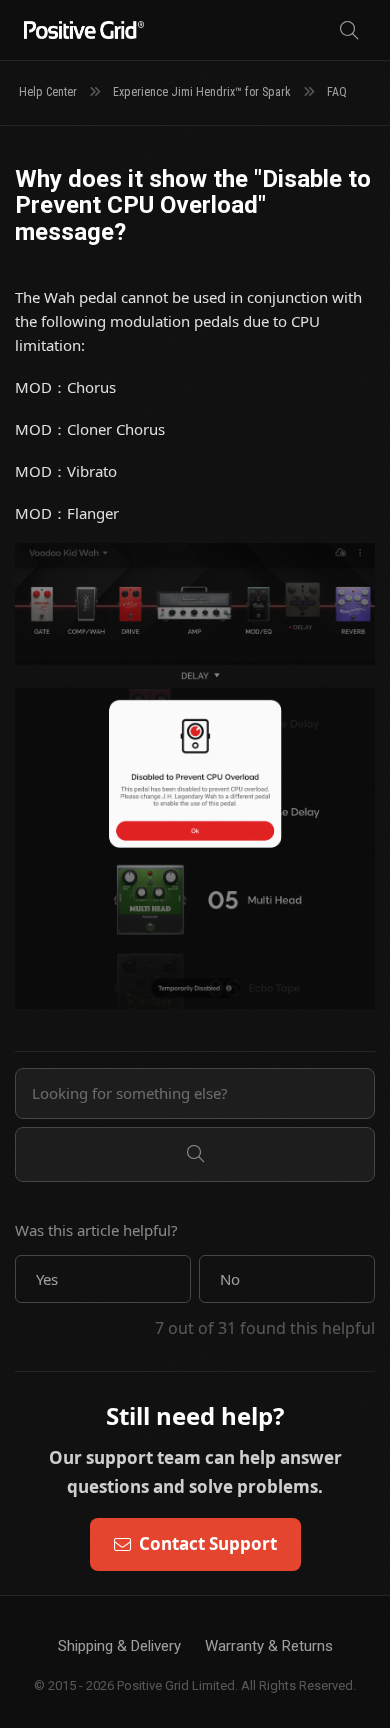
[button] (103, 1279)
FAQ (337, 92)
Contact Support (208, 1543)
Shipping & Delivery (119, 1646)
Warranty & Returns (269, 1646)
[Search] (349, 30)
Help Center (48, 92)
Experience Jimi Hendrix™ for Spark (202, 92)
